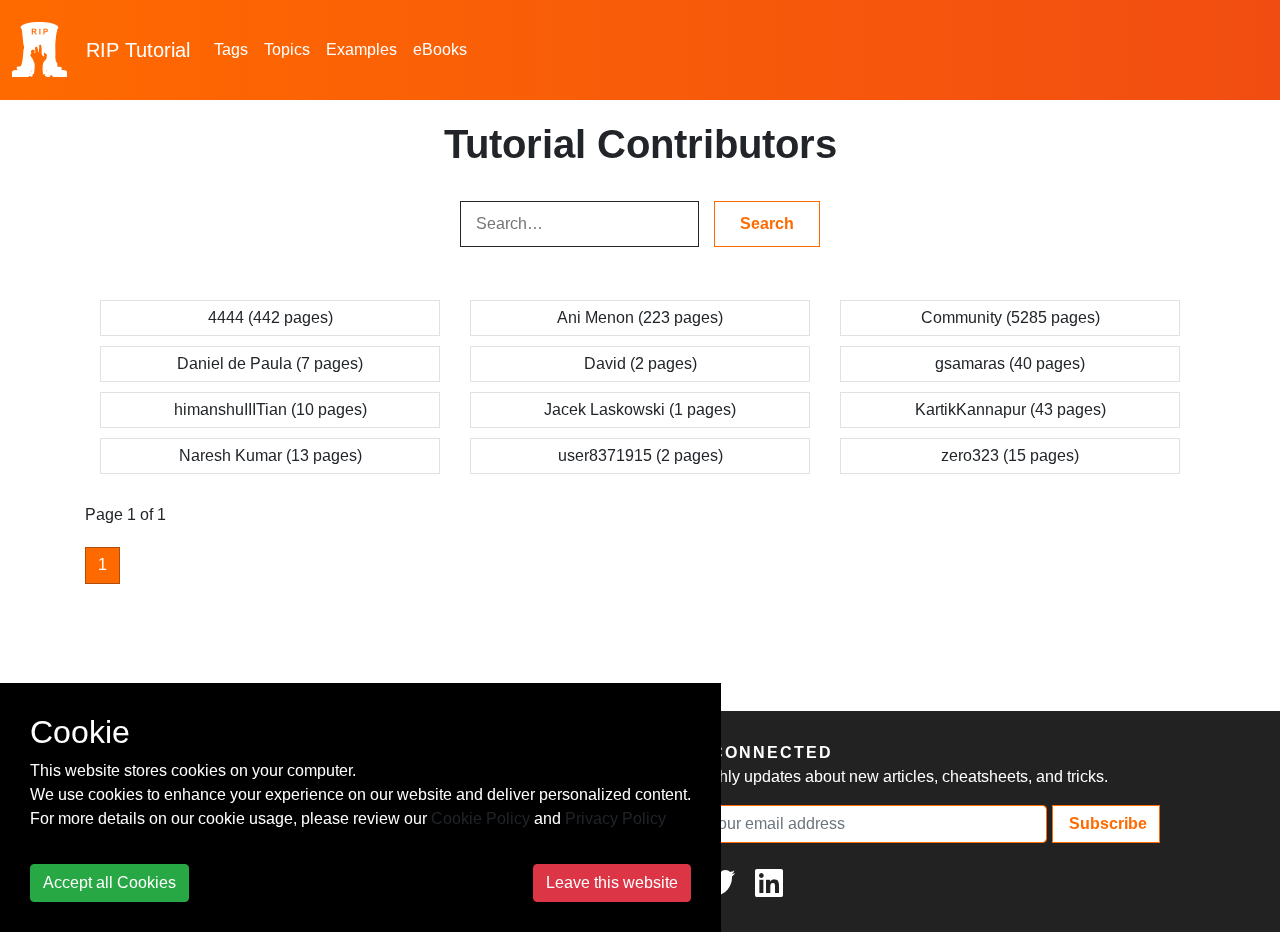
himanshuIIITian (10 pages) (270, 409)
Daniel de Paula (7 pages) (270, 363)
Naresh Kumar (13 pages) (270, 455)
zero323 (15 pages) (1010, 455)
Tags (231, 49)
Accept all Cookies (109, 882)
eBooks (440, 49)
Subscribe (1106, 823)
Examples (361, 49)
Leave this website (612, 882)
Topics (287, 49)
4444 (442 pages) (270, 317)
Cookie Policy (480, 818)
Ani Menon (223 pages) (640, 317)
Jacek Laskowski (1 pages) (640, 409)
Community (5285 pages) (1010, 317)
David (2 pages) (640, 363)
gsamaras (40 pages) (1010, 363)
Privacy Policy (615, 818)
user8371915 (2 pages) (640, 455)
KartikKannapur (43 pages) (1010, 409)
